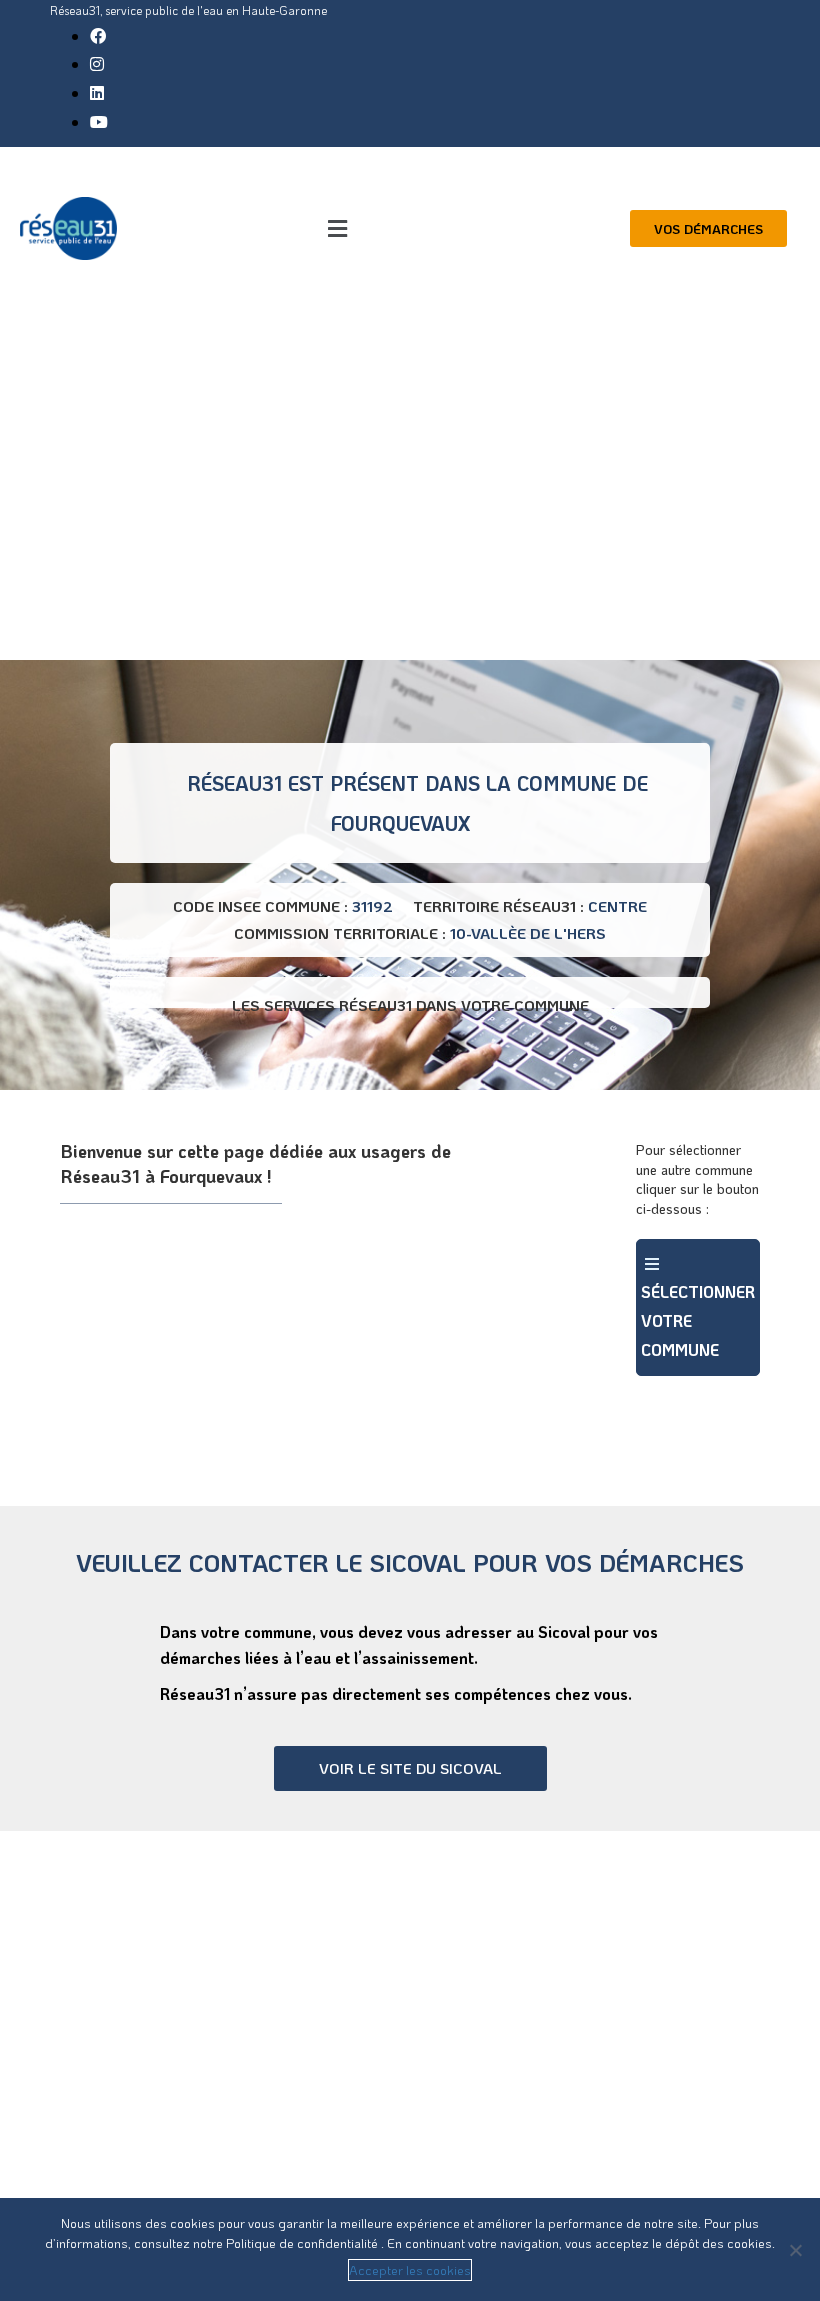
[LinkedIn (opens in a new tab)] (97, 92)
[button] (337, 228)
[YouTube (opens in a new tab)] (99, 121)
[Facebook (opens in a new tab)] (98, 35)
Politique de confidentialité (303, 2242)
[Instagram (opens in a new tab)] (97, 63)
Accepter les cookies (410, 2269)
